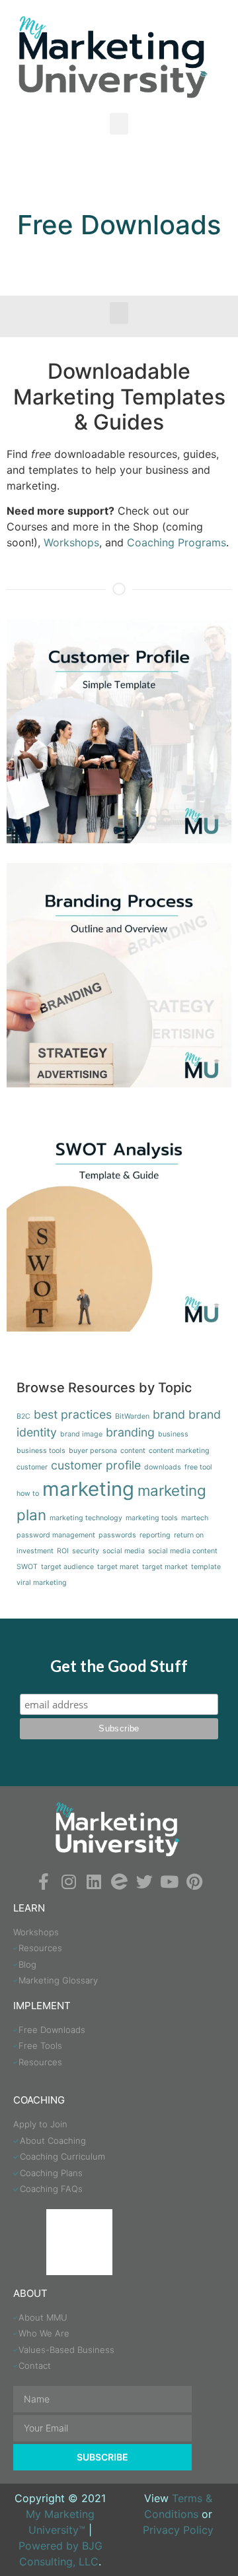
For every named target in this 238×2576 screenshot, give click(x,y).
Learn (29, 1908)
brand (169, 1414)
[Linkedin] (94, 1882)
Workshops (71, 542)
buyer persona (93, 1451)
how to (28, 1494)
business (173, 1434)
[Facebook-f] (44, 1882)
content (133, 1451)
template (206, 1567)
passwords (117, 1535)
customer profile (96, 1465)
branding (130, 1432)
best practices (73, 1414)
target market (165, 1567)
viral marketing (42, 1583)
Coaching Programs (177, 542)
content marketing (179, 1451)
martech (195, 1518)
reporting (155, 1535)
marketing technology (86, 1518)
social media (124, 1551)
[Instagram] (69, 1882)
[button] (119, 124)
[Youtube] (170, 1882)
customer (32, 1467)
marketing (88, 1489)
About (30, 2293)
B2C (23, 1416)
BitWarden (132, 1416)
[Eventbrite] (119, 1882)
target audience (67, 1567)
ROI (63, 1551)
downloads (163, 1467)
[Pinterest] (195, 1882)
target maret (118, 1567)
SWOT (27, 1567)
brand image (81, 1434)
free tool (198, 1467)
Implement (42, 2006)
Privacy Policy (178, 2530)
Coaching (39, 2100)
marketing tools (152, 1518)
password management (56, 1535)
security (86, 1551)
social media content (183, 1551)
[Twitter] (144, 1882)
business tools (41, 1451)
